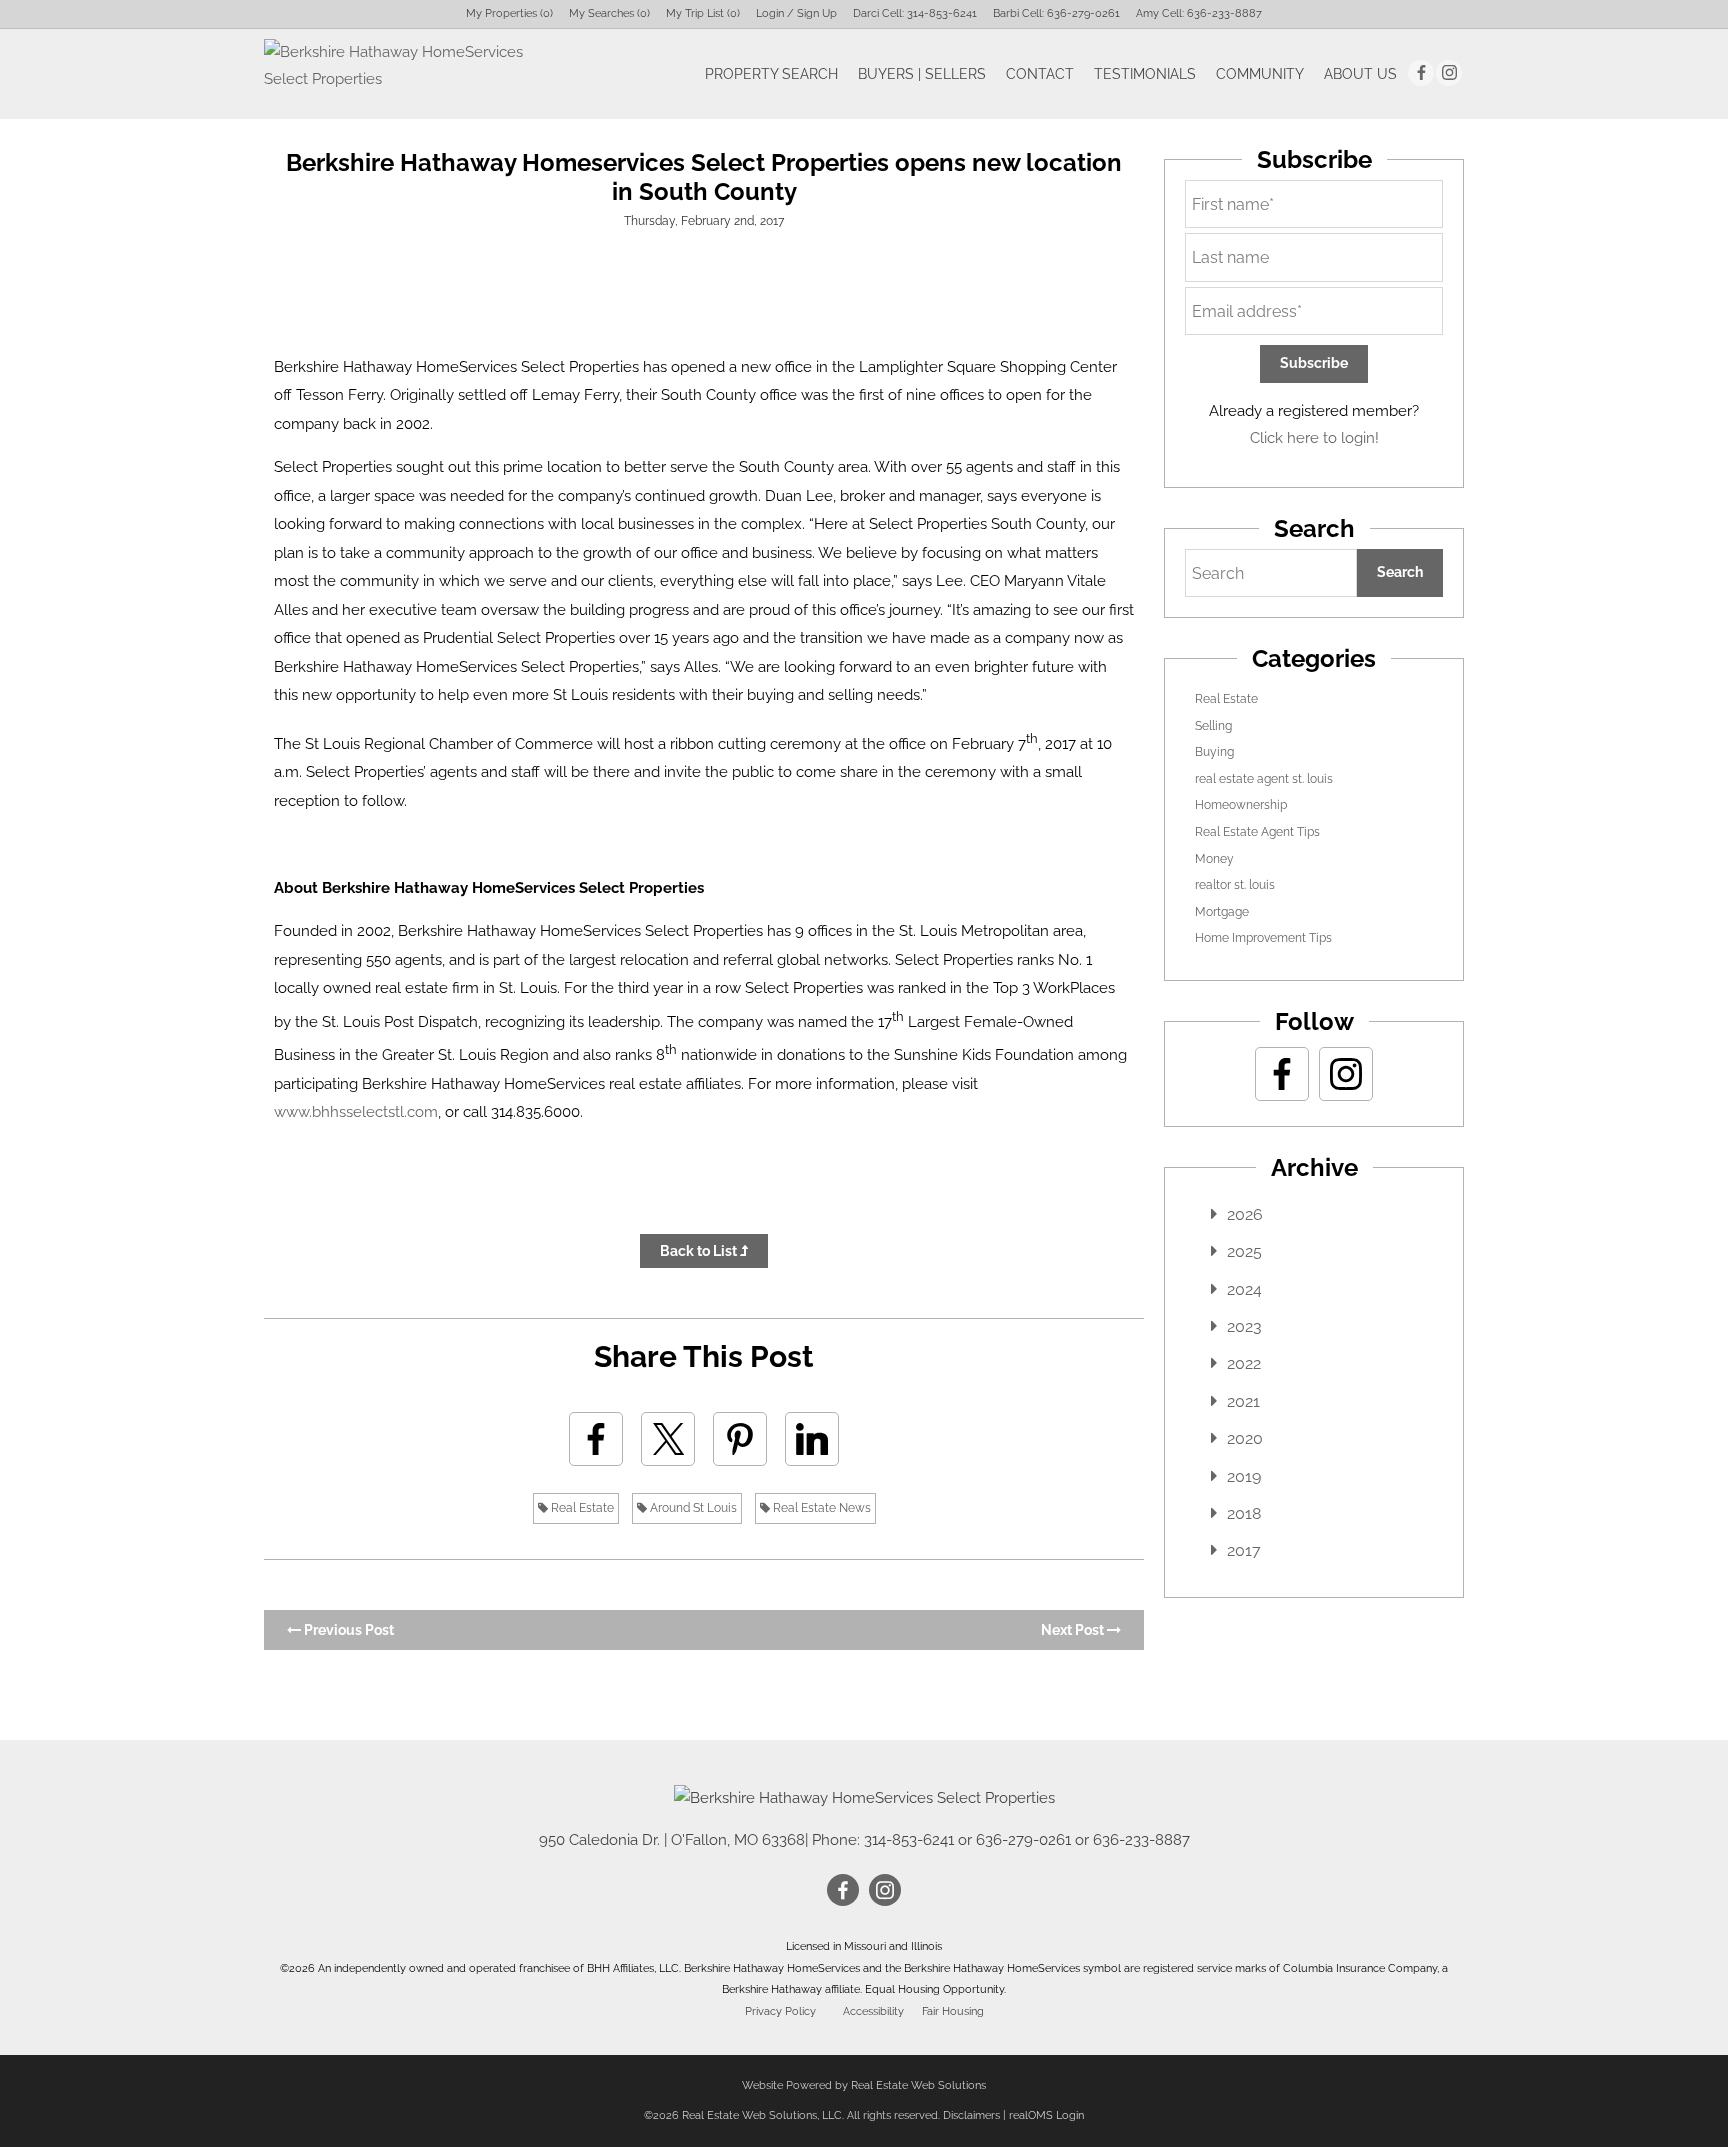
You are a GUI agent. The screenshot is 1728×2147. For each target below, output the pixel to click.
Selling (1213, 726)
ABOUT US (1360, 74)
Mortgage (1222, 912)
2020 (1245, 1438)
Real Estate (581, 1508)
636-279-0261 (1083, 13)
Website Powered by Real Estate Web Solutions (864, 2085)
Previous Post (347, 1630)
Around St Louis (692, 1508)
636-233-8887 (1224, 13)
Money (1214, 859)
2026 (1245, 1214)
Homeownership (1241, 805)
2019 (1244, 1476)
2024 (1244, 1289)
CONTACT (1040, 74)
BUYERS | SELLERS (922, 74)
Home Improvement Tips (1263, 938)
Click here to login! (1314, 438)
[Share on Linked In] (812, 1439)
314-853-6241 (942, 13)
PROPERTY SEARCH (771, 74)
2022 (1244, 1363)
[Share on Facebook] (596, 1439)
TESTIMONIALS (1145, 74)
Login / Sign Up (796, 13)
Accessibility (873, 2011)
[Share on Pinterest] (740, 1439)
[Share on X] (668, 1439)
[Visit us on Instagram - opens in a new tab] (1449, 73)
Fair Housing (953, 2011)
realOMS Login (1046, 2115)
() (509, 13)
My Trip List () (703, 13)
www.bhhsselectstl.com (356, 1112)
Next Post (1074, 1630)
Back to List (700, 1251)
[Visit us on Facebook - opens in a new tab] (1421, 73)
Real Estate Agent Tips (1257, 832)
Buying (1214, 752)
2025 (1244, 1251)
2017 (1244, 1550)
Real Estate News (820, 1508)
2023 (1244, 1326)
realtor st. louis (1235, 885)
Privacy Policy (780, 2011)
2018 (1244, 1513)
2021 (1243, 1401)
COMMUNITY (1260, 74)
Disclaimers (971, 2115)
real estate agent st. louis (1264, 779)
